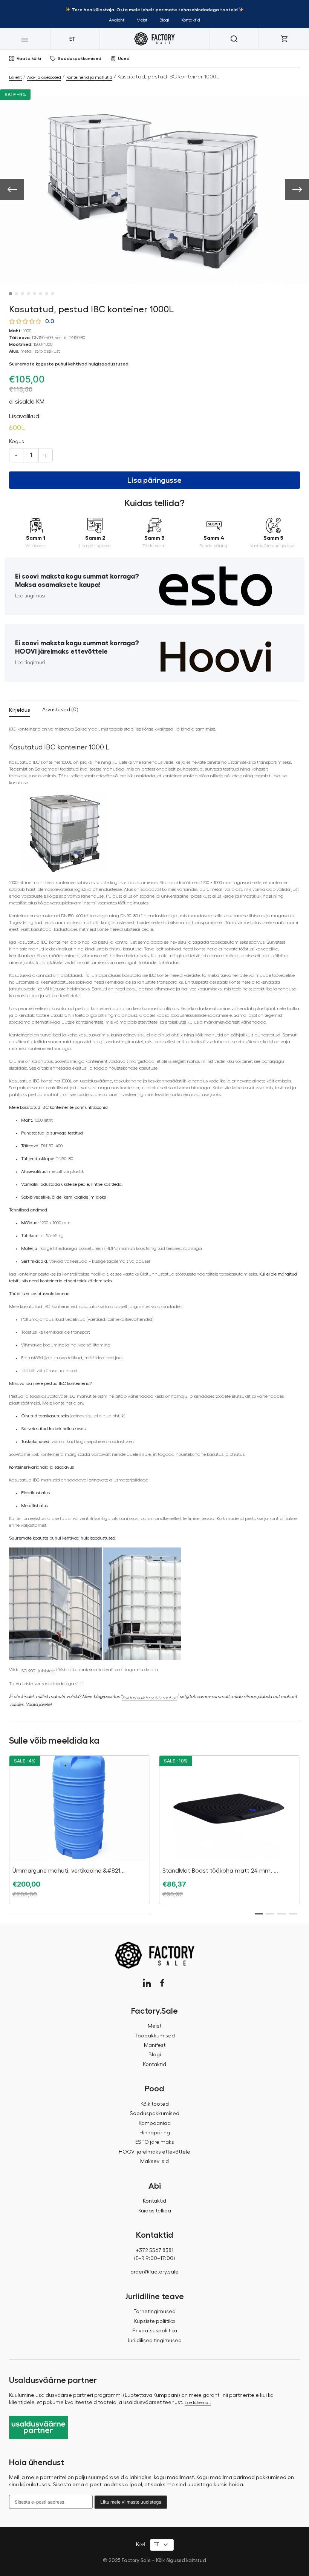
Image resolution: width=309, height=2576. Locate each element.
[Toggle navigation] (25, 39)
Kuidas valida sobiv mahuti (150, 1698)
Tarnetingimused (154, 2312)
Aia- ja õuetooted (44, 77)
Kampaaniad (155, 2123)
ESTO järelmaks (155, 2142)
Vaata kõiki (29, 58)
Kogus (17, 442)
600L (17, 428)
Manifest (155, 2045)
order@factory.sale (154, 2272)
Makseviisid (154, 2162)
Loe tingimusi (30, 596)
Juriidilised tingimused (154, 2341)
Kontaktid (191, 20)
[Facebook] (162, 1983)
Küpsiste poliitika (154, 2321)
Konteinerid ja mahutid (89, 77)
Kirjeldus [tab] (20, 710)
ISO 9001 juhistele (38, 1671)
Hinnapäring (155, 2133)
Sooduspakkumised (80, 58)
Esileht (15, 77)
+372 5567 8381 (154, 2251)
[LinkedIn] (147, 1983)
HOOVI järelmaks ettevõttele (154, 2152)
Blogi (164, 20)
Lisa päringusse (154, 480)
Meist (142, 20)
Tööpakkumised (155, 2036)
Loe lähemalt (198, 2403)
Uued (124, 58)
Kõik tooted (155, 2104)
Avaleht (117, 20)
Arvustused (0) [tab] (60, 710)
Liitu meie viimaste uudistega (131, 2502)
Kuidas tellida (155, 2211)
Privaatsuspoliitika (155, 2331)
